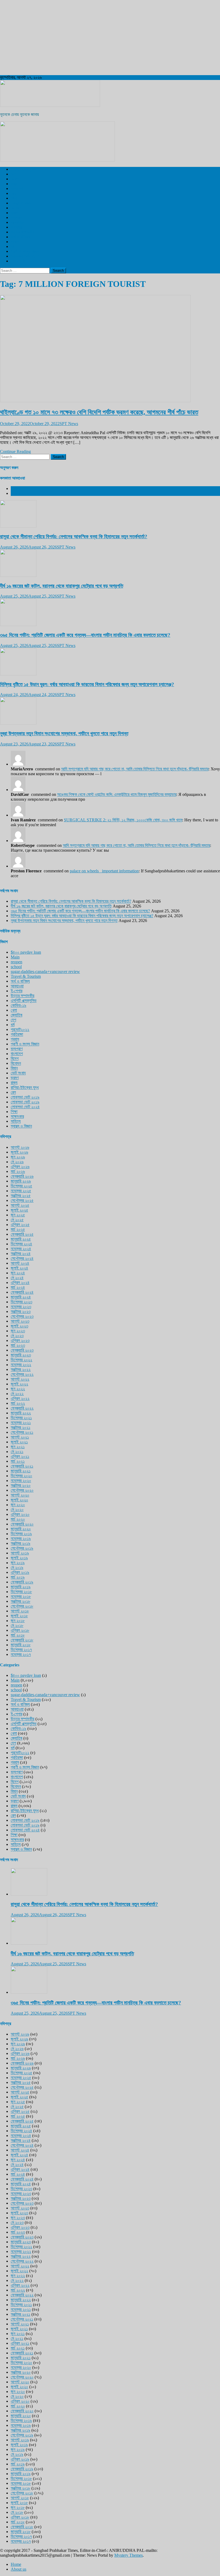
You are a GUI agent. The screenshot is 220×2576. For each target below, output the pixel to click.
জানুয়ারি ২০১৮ (21, 1645)
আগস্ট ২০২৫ (20, 1205)
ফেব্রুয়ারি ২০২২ (22, 1408)
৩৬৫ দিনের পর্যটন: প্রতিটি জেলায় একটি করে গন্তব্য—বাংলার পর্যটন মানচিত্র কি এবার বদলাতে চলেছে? (85, 635)
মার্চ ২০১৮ (18, 1635)
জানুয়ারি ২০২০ (21, 1529)
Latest (16, 489)
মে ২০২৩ (17, 1336)
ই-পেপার (16, 227)
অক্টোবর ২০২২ (21, 1369)
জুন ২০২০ (18, 1505)
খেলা (14, 198)
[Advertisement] (110, 38)
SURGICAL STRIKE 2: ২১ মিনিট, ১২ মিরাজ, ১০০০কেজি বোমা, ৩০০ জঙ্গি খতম (123, 820)
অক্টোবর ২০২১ (21, 1427)
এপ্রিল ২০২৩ (20, 1340)
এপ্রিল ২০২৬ (20, 1167)
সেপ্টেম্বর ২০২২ (22, 1374)
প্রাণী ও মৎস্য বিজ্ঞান (25, 251)
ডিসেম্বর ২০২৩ (21, 1302)
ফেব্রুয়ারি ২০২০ (22, 1524)
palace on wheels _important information (104, 871)
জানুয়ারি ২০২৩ (21, 1355)
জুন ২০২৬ (18, 1157)
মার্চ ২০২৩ (18, 1345)
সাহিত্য (16, 1121)
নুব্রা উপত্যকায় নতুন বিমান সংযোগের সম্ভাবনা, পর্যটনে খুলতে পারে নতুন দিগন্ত (64, 733)
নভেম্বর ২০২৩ (21, 1307)
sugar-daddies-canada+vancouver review (45, 972)
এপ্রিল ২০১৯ (20, 1572)
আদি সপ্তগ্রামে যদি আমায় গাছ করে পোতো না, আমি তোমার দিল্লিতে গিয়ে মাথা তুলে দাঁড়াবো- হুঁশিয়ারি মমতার (135, 769)
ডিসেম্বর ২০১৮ (21, 1592)
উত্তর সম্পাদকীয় (23, 232)
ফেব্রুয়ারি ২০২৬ (22, 1176)
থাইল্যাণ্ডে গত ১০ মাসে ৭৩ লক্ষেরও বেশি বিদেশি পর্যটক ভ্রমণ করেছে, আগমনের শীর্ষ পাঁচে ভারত (99, 412)
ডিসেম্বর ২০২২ (21, 1360)
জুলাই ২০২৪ (19, 1268)
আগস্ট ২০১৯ (20, 1553)
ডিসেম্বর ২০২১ (21, 1418)
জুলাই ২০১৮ (19, 1616)
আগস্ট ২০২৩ (20, 1321)
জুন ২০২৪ (18, 1273)
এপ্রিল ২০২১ (20, 1456)
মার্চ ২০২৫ (18, 1229)
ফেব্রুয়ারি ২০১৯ (22, 1582)
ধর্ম (13, 246)
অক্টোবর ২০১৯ (21, 1543)
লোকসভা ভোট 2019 (25, 256)
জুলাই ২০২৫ (19, 1210)
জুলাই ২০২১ (19, 1442)
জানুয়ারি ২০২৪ (21, 1297)
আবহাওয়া (17, 222)
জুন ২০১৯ (18, 1563)
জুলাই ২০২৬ (19, 1152)
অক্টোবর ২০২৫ (21, 1196)
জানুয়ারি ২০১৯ (21, 1587)
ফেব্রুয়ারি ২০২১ (22, 1466)
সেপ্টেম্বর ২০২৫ (22, 1200)
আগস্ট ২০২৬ (20, 1147)
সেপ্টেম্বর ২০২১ (22, 1432)
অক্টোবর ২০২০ (21, 1485)
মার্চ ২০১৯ (18, 1577)
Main (15, 957)
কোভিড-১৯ (19, 1005)
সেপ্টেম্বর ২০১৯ (22, 1548)
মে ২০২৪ (17, 1278)
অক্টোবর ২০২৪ (21, 1254)
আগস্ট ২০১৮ (20, 1611)
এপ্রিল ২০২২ (20, 1398)
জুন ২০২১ (18, 1447)
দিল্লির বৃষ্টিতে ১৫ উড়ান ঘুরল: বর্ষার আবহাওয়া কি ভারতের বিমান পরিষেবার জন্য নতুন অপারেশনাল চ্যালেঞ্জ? (87, 684)
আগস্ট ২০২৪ (20, 1263)
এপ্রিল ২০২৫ (20, 1225)
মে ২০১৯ (17, 1567)
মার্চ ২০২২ (18, 1403)
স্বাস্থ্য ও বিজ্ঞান (21, 203)
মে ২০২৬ (17, 1162)
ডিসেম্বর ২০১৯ (21, 1534)
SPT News (69, 424)
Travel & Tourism (26, 261)
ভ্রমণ (15, 213)
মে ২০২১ (17, 1452)
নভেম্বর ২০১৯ (21, 1538)
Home (16, 2564)
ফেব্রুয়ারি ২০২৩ (22, 1350)
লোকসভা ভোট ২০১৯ (25, 1097)
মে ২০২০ (17, 1510)
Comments (20, 493)
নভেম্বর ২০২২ (21, 1365)
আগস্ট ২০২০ (20, 1495)
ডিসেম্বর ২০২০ (21, 1476)
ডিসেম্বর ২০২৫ (21, 1186)
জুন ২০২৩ (18, 1331)
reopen (16, 962)
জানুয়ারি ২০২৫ (21, 1239)
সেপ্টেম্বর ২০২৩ (22, 1316)
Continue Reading (15, 451)
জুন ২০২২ (18, 1389)
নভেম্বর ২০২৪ (21, 1249)
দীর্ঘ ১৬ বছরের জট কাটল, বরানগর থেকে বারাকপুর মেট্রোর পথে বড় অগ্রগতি (62, 586)
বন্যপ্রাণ (17, 217)
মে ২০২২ (17, 1394)
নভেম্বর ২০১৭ (21, 1654)
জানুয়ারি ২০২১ (21, 1471)
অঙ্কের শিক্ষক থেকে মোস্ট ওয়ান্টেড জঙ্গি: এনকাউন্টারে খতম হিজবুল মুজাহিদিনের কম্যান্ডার (117, 794)
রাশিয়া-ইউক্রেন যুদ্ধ (25, 1087)
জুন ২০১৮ (18, 1621)
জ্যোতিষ (16, 1015)
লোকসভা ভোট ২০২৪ (25, 1107)
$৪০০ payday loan (26, 952)
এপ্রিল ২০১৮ (20, 1630)
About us (19, 2569)
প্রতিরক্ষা (17, 1034)
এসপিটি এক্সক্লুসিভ (24, 169)
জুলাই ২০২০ (19, 1500)
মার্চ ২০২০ (18, 1519)
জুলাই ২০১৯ (19, 1558)
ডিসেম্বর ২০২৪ (21, 1244)
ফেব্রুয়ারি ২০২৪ (22, 1292)
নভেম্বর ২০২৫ (21, 1191)
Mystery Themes (129, 2555)
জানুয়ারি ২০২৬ (21, 1181)
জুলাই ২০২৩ (19, 1326)
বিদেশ (15, 179)
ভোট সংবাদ (18, 1073)
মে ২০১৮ (17, 1625)
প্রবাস (15, 242)
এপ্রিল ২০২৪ (20, 1282)
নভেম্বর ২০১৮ (21, 1596)
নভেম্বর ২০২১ (21, 1423)
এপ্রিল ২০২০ (20, 1514)
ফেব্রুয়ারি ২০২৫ (22, 1234)
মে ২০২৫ (17, 1220)
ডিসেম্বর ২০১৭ (21, 1650)
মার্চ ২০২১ (18, 1461)
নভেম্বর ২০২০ (21, 1481)
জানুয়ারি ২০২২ (21, 1413)
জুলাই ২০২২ (19, 1384)
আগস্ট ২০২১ (20, 1437)
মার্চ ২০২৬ (18, 1171)
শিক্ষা (14, 1112)
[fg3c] (57, 160)
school (16, 967)
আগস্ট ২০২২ (20, 1379)
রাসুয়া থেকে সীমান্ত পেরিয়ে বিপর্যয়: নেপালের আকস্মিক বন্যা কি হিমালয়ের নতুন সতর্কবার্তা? (74, 537)
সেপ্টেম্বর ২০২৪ (22, 1258)
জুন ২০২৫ (18, 1215)
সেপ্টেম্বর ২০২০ (22, 1490)
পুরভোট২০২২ (20, 1029)
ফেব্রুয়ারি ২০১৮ (22, 1640)
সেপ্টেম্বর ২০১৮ (22, 1606)
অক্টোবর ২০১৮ (21, 1601)
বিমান (14, 1068)
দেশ (13, 174)
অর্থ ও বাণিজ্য (20, 237)
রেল (13, 193)
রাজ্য (14, 184)
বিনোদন (16, 208)
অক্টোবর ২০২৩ (21, 1311)
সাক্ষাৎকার (17, 1116)
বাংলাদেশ (17, 189)
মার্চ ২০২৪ (18, 1287)
